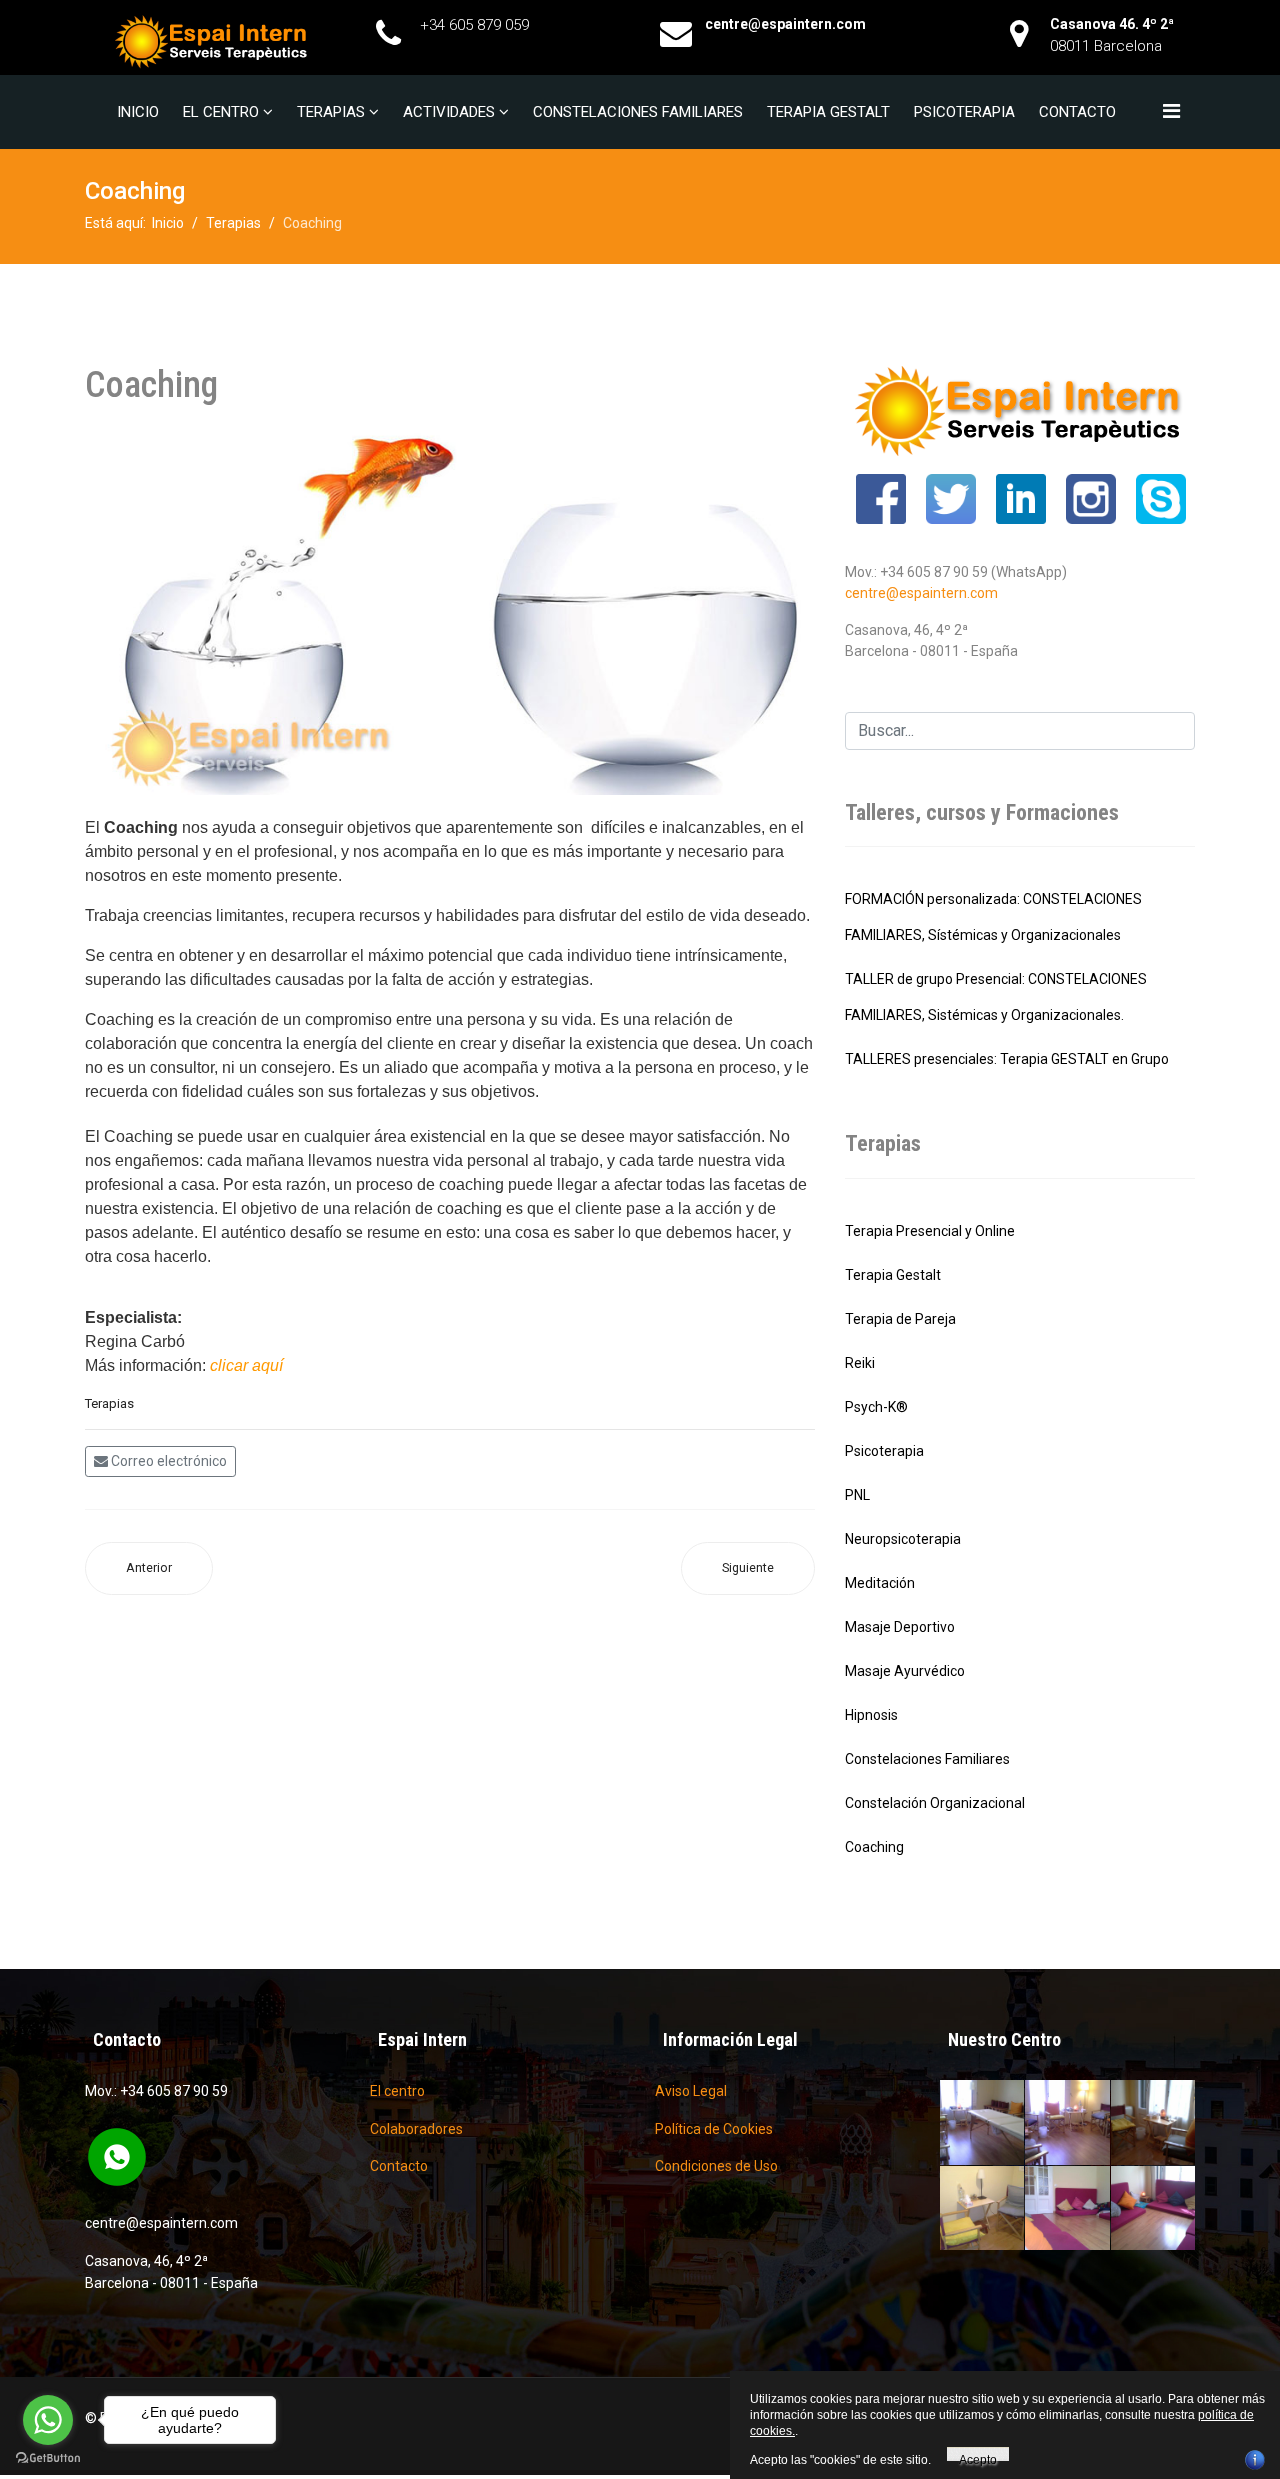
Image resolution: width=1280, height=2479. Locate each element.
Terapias (331, 112)
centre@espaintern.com (921, 593)
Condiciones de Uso (716, 2166)
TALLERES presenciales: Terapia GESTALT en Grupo (1007, 1059)
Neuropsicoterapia (903, 1539)
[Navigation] (1171, 111)
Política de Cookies (714, 2129)
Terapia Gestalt (828, 112)
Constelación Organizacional (935, 1803)
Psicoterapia (964, 112)
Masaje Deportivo (900, 1627)
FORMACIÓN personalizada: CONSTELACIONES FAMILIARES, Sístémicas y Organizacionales (993, 917)
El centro (221, 112)
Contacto (1077, 112)
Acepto (978, 2457)
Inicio (138, 112)
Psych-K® (876, 1407)
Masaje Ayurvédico (905, 1671)
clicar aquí (246, 1365)
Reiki (860, 1363)
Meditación (880, 1583)
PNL (857, 1495)
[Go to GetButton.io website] (48, 2458)
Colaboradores (416, 2129)
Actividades (449, 112)
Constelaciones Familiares (638, 112)
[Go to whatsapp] (48, 2420)
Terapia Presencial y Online (930, 1231)
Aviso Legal (691, 2091)
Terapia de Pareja (900, 1319)
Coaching (874, 1847)
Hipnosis (871, 1715)
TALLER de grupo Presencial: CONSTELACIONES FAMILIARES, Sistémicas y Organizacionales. (996, 997)
